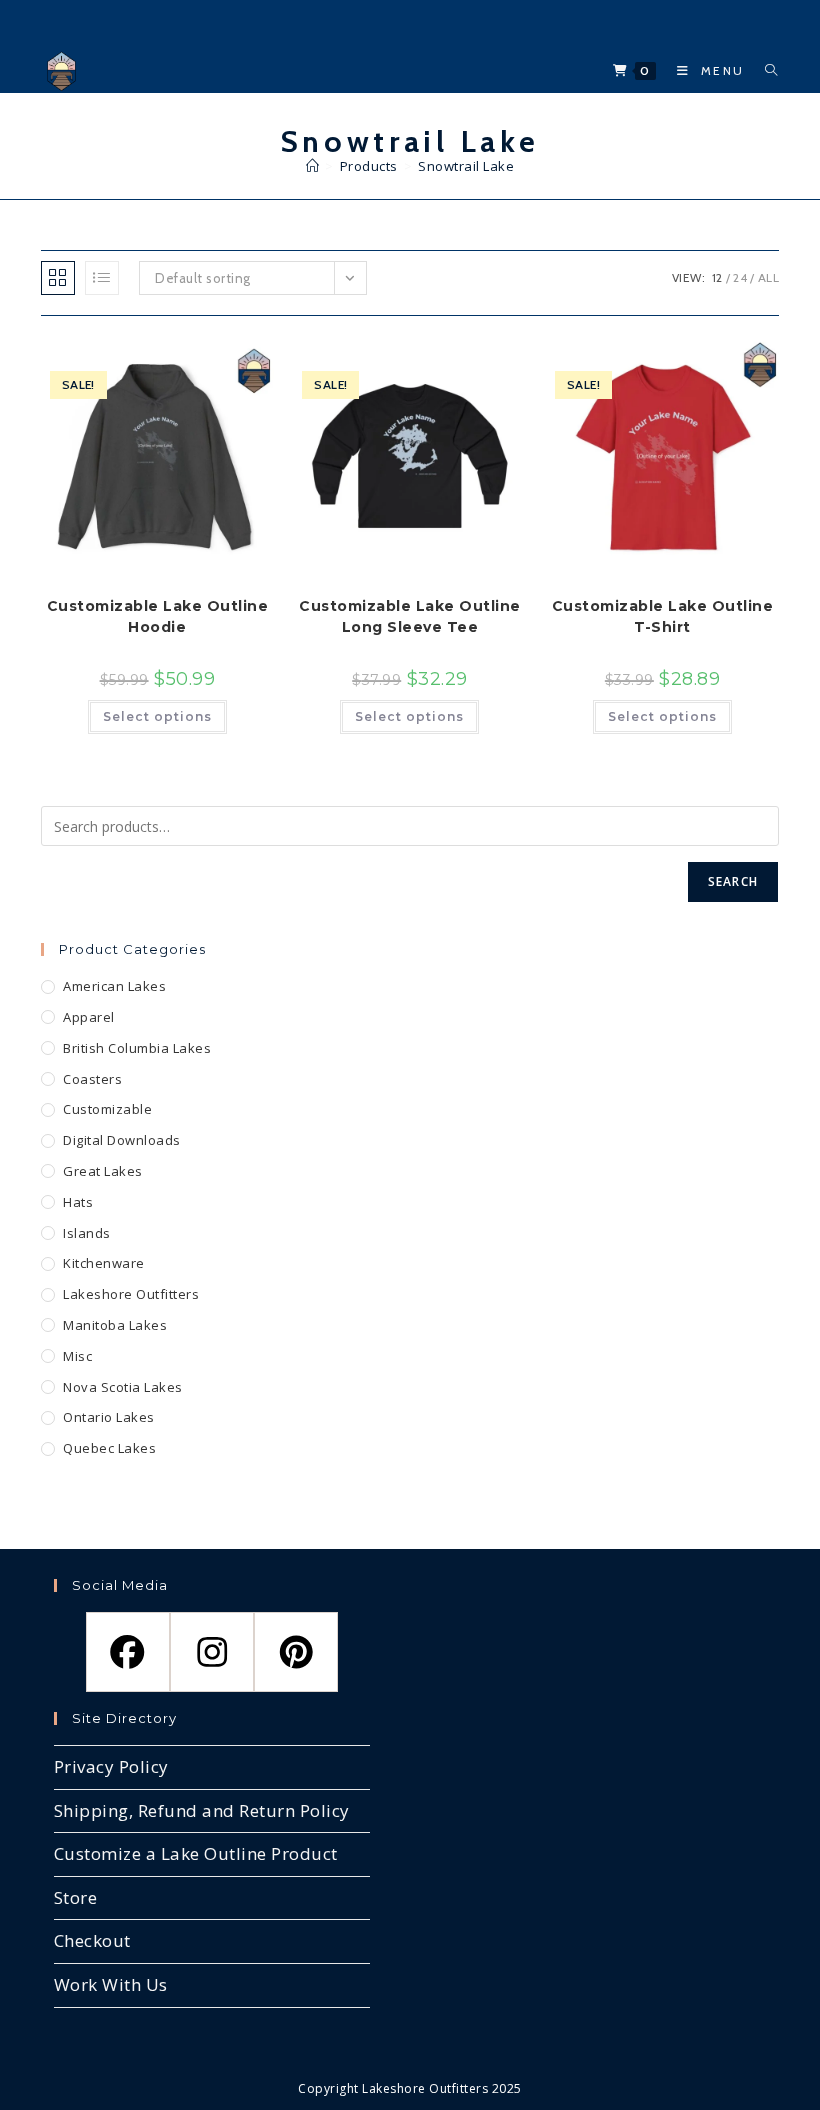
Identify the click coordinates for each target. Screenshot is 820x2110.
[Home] (313, 166)
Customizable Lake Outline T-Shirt (663, 616)
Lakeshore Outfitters (131, 1294)
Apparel (89, 1017)
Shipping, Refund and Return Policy (202, 1810)
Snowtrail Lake (466, 166)
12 (717, 277)
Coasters (92, 1079)
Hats (78, 1202)
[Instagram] (212, 1652)
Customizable (107, 1109)
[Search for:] (764, 70)
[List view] (102, 278)
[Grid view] (58, 278)
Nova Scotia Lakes (123, 1387)
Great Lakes (103, 1171)
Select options (157, 716)
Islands (87, 1233)
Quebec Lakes (109, 1448)
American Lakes (114, 986)
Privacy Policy (111, 1766)
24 (740, 277)
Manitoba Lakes (115, 1325)
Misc (77, 1356)
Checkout (92, 1940)
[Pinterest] (296, 1652)
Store (76, 1897)
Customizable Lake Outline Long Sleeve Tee (410, 616)
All (769, 277)
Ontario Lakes (109, 1417)
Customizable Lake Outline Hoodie (158, 616)
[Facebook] (128, 1652)
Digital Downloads (122, 1140)
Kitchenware (104, 1263)
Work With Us (111, 1984)
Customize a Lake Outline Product (196, 1853)
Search (733, 881)
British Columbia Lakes (137, 1048)
